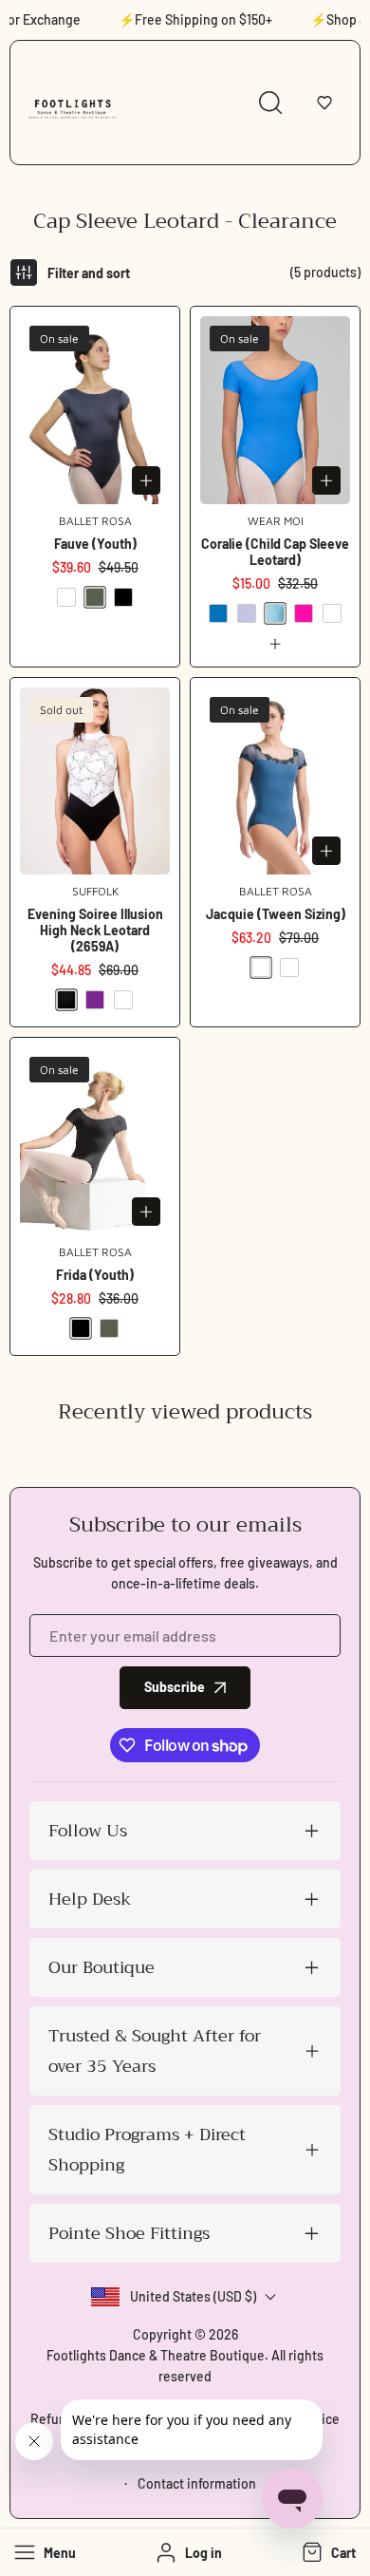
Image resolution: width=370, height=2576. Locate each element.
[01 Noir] (123, 597)
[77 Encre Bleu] (66, 597)
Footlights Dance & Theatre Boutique (156, 2355)
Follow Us (88, 1831)
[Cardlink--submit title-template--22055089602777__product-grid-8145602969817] (95, 1141)
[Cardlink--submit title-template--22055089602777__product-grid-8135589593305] (275, 781)
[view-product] (275, 644)
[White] (123, 1000)
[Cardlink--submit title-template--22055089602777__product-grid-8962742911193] (95, 781)
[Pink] (304, 613)
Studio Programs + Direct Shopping (147, 2150)
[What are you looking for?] (270, 103)
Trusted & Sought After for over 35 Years (155, 2051)
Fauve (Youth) (95, 544)
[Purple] (95, 1000)
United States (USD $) (193, 2296)
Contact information (197, 2483)
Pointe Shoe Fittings (129, 2233)
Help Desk (90, 1899)
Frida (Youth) (95, 1275)
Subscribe (175, 1687)
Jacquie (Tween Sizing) (276, 914)
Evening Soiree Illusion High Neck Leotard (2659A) (95, 930)
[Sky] (332, 613)
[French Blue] (218, 613)
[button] (324, 103)
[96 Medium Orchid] (289, 968)
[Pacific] (275, 613)
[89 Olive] (95, 597)
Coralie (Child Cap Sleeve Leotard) (275, 552)
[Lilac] (247, 613)
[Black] (66, 1000)
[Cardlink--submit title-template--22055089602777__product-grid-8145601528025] (95, 410)
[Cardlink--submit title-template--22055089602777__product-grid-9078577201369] (275, 410)
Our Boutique (102, 1967)
